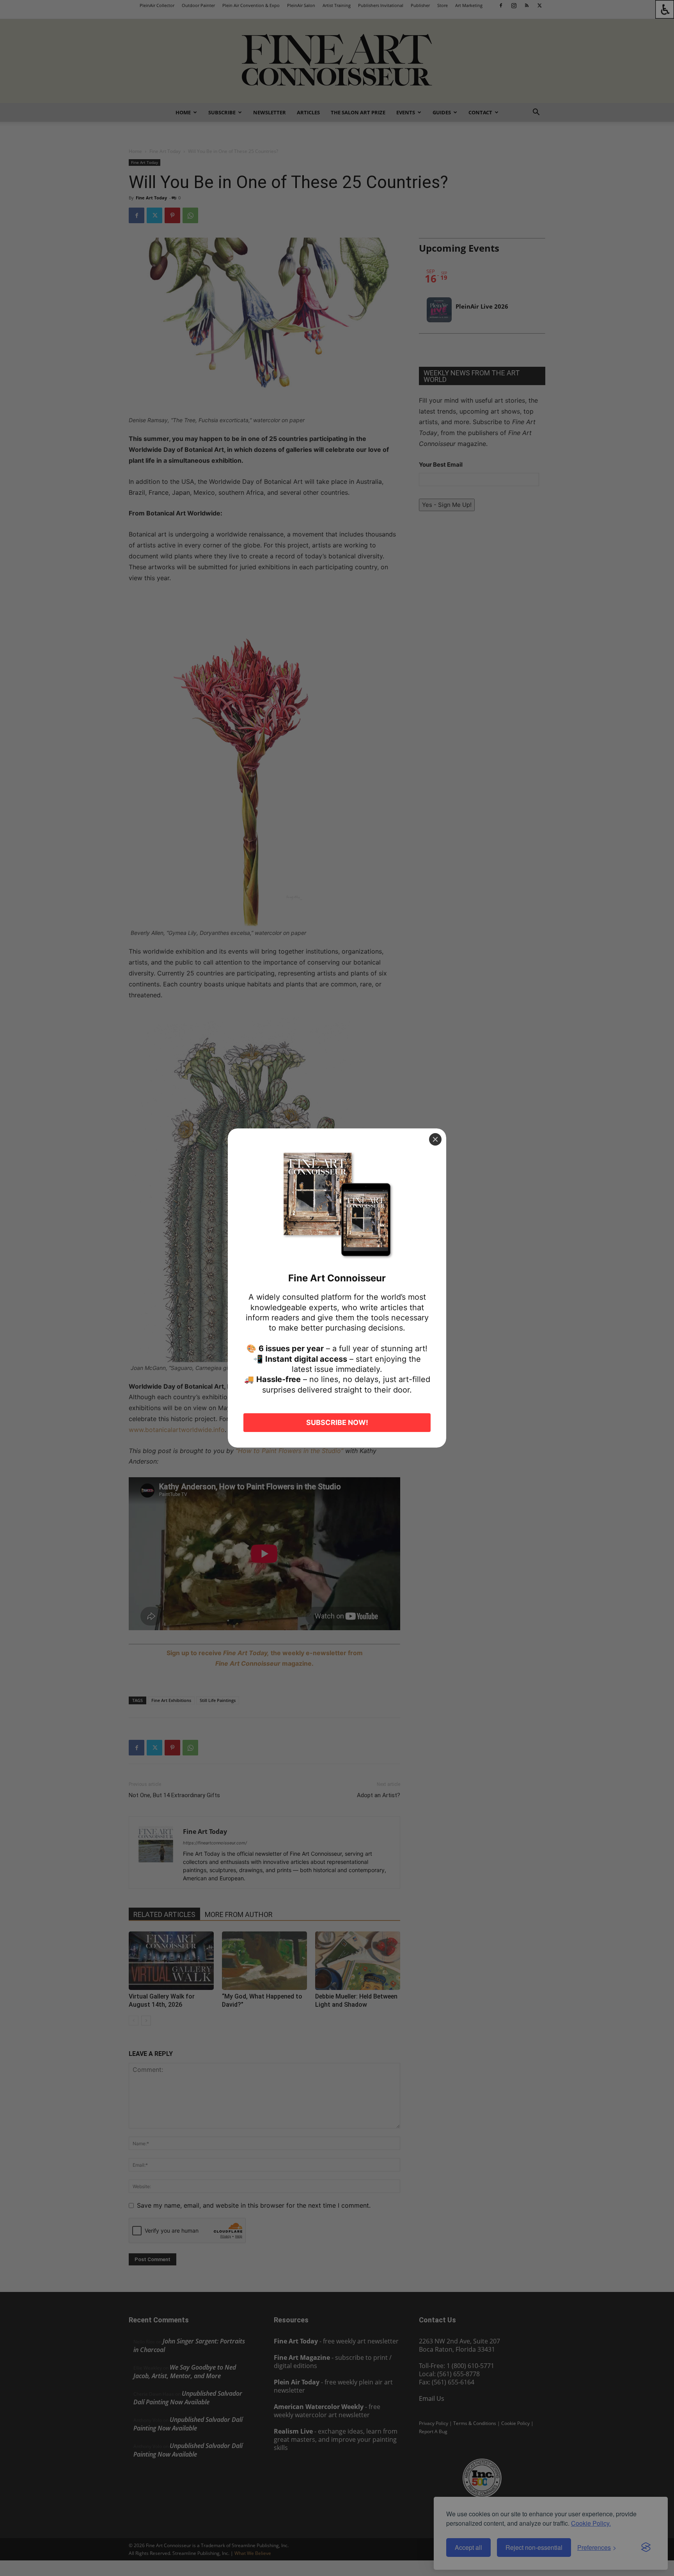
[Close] (435, 1139)
